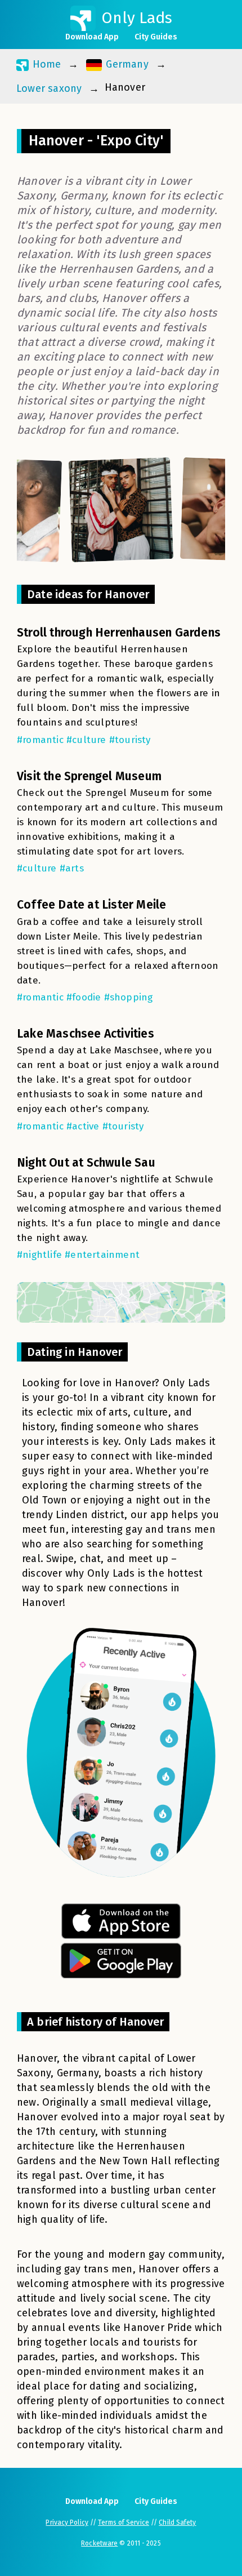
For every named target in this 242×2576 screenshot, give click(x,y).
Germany (126, 64)
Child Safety (177, 2522)
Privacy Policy (67, 2522)
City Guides (156, 37)
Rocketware (99, 2543)
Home (45, 64)
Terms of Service (124, 2522)
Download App (92, 37)
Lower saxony (49, 88)
